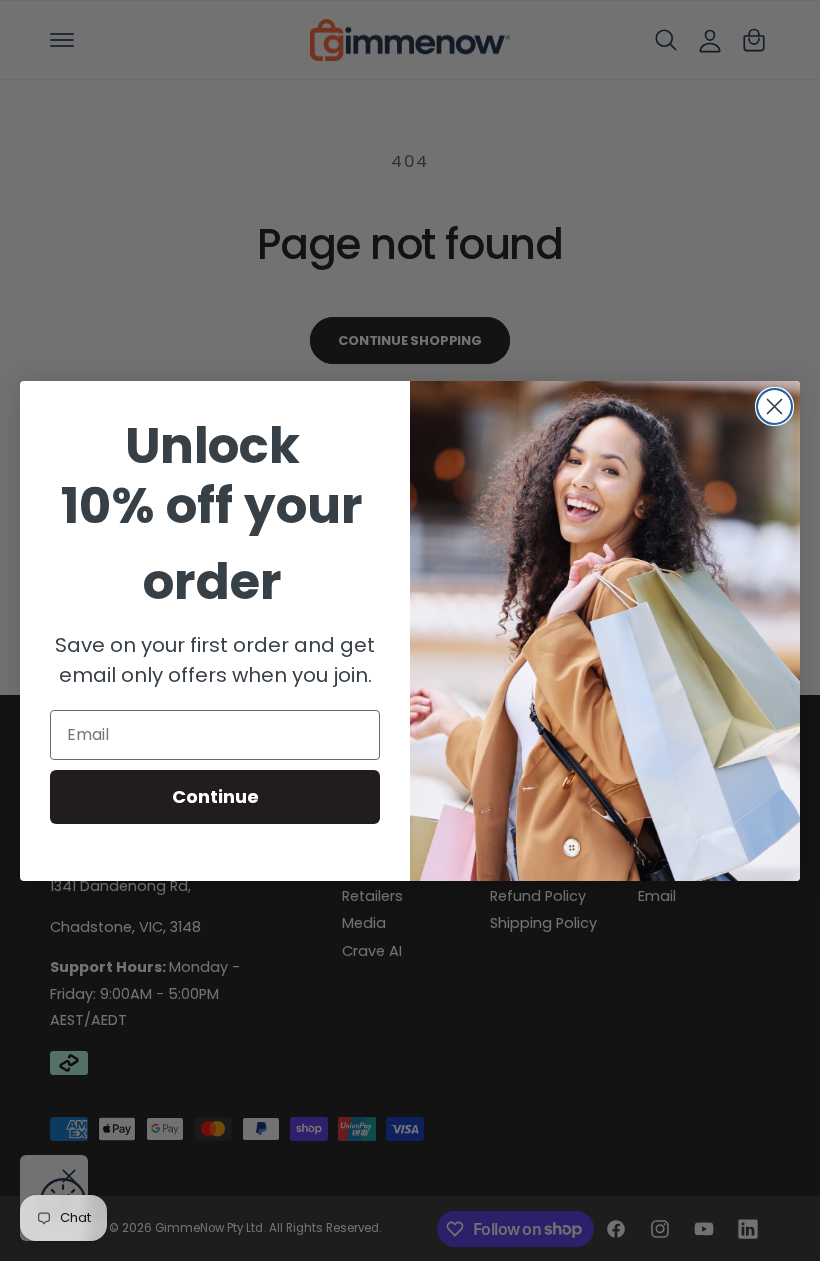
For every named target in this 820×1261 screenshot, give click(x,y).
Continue (215, 796)
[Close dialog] (774, 406)
